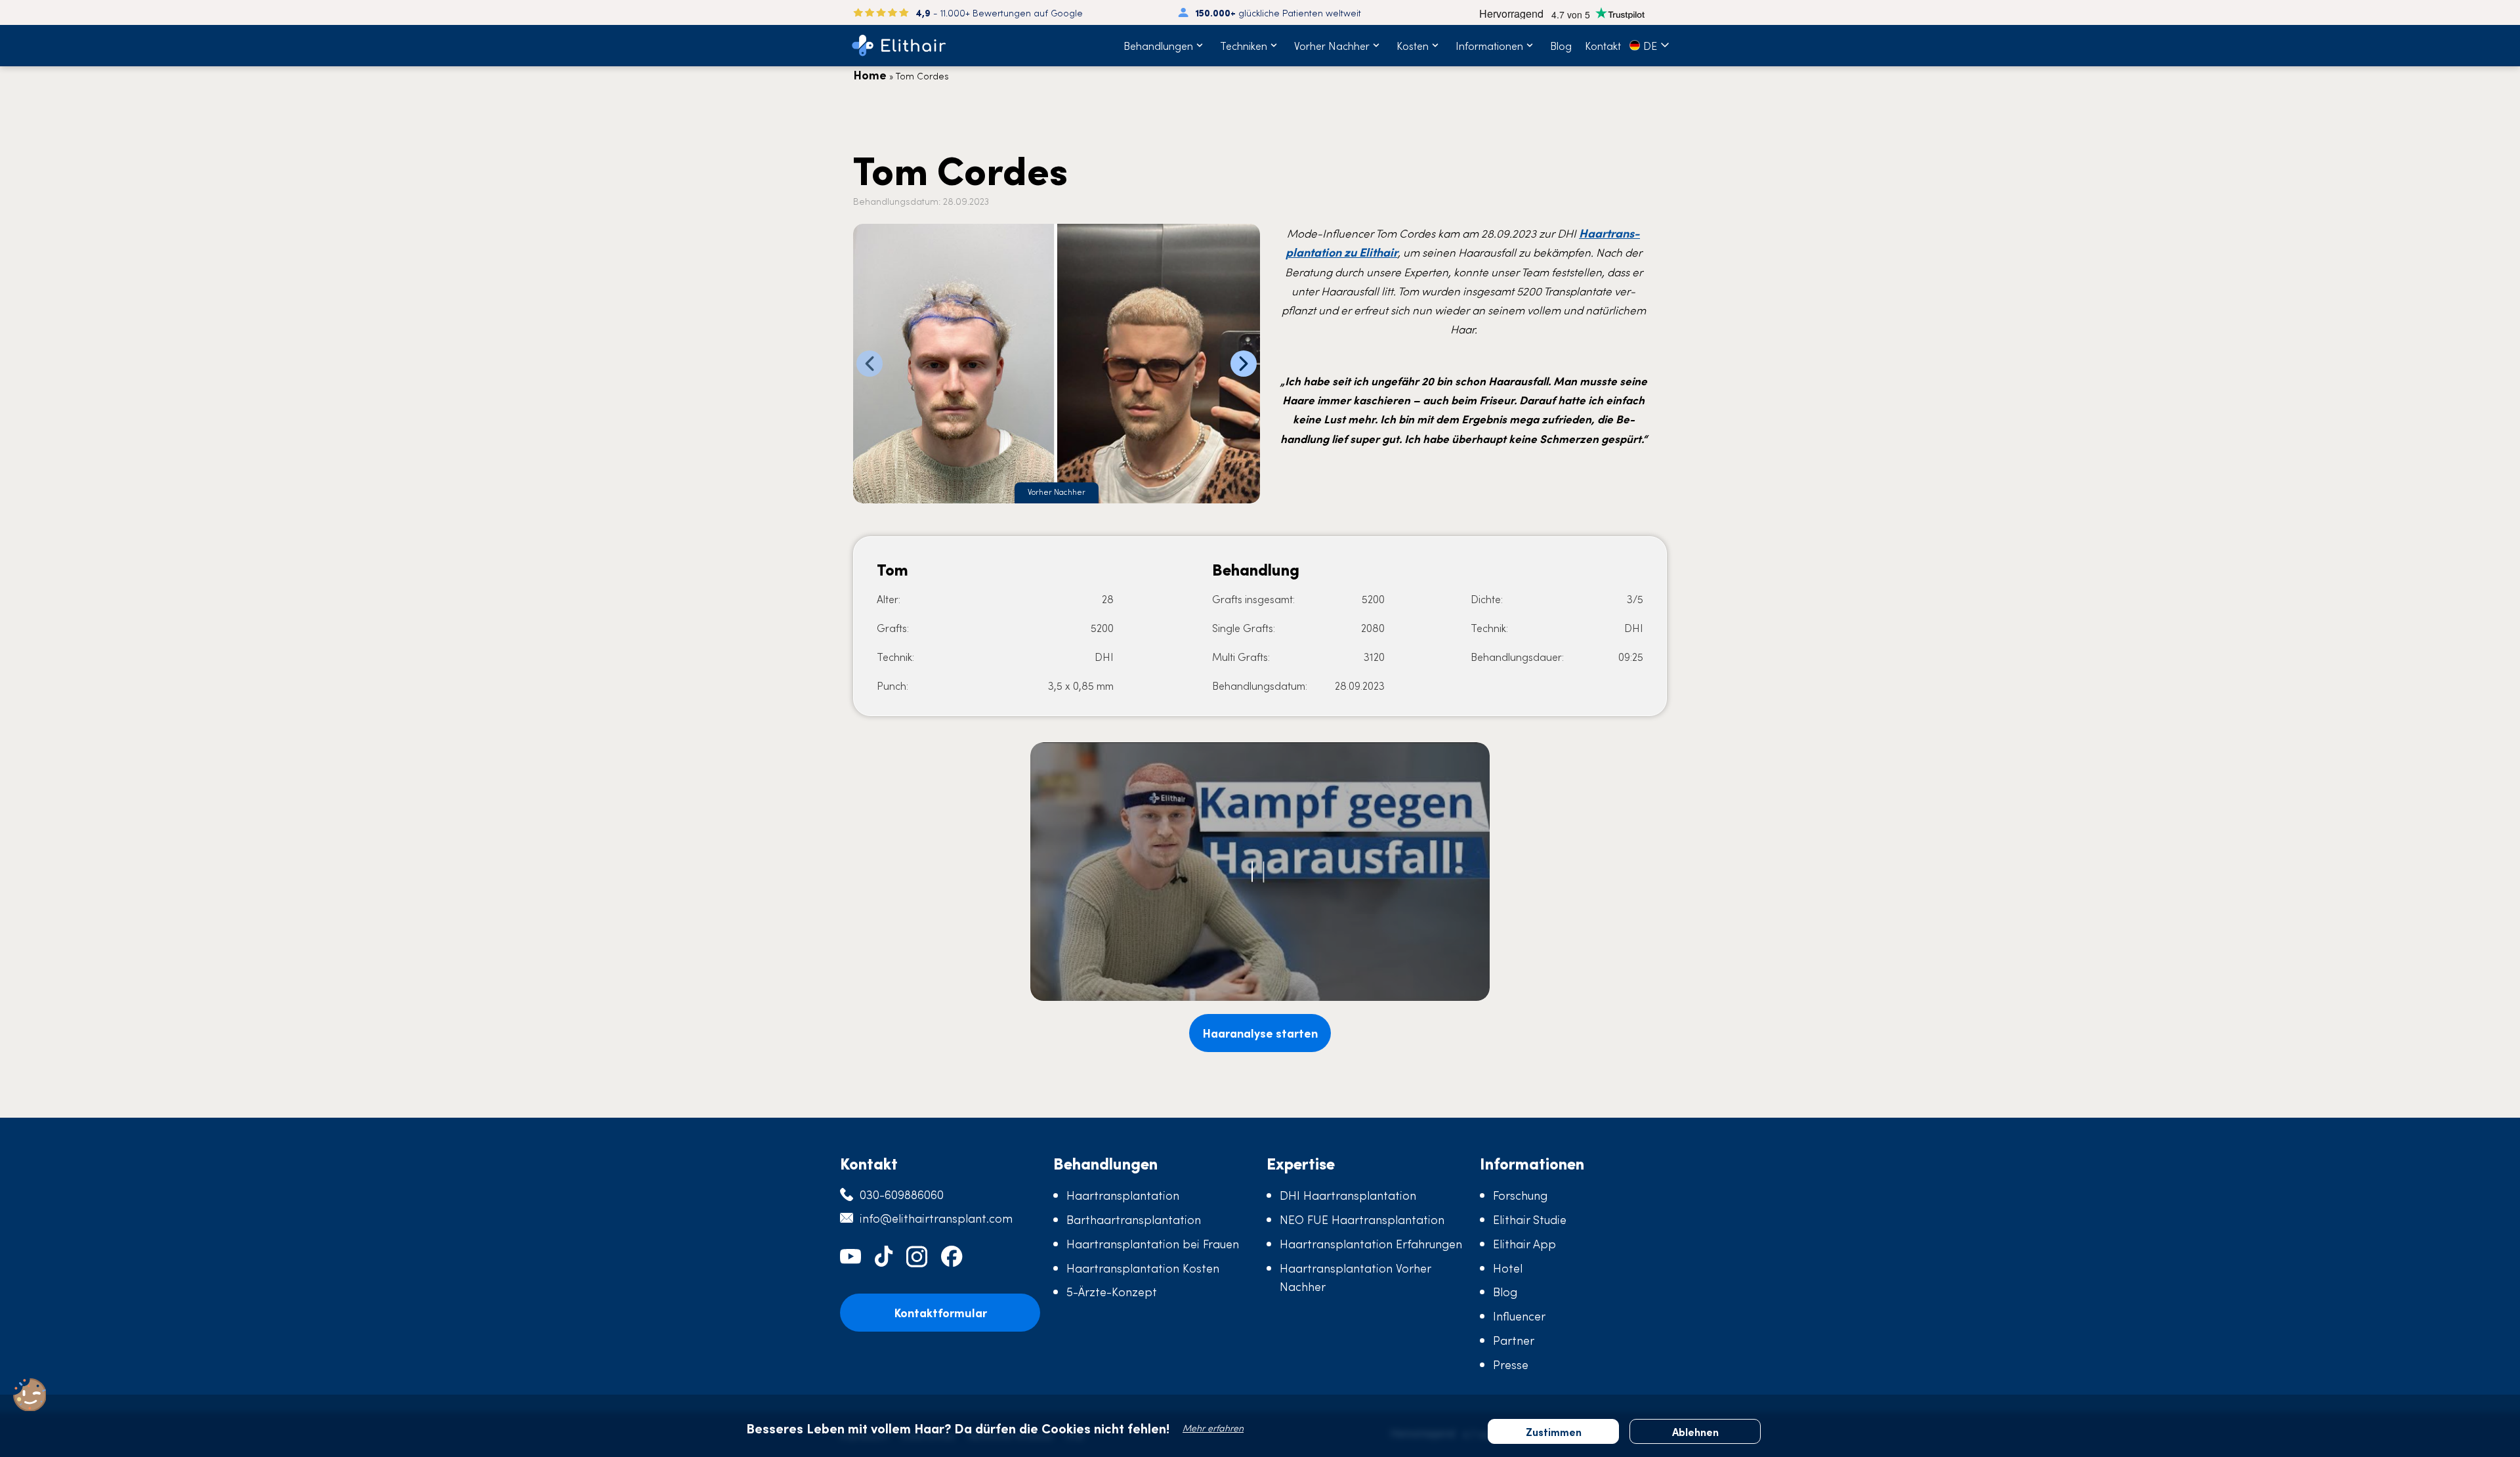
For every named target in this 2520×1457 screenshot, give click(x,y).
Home (870, 74)
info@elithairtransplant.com (936, 1218)
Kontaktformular (940, 1312)
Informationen (1489, 45)
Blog (1561, 45)
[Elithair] (899, 46)
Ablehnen (1695, 1431)
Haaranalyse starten (1260, 1033)
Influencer (1519, 1316)
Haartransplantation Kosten (1143, 1268)
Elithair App (1524, 1243)
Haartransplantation (1123, 1195)
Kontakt (1603, 45)
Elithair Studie (1530, 1219)
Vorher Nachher (1332, 45)
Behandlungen (1158, 45)
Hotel (1508, 1268)
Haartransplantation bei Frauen (1153, 1243)
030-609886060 (902, 1194)
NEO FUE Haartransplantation (1362, 1219)
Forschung (1520, 1195)
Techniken (1244, 45)
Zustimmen (1554, 1431)
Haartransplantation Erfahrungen (1371, 1243)
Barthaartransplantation (1134, 1219)
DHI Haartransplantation (1348, 1195)
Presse (1511, 1364)
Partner (1514, 1340)
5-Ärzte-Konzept (1112, 1291)
